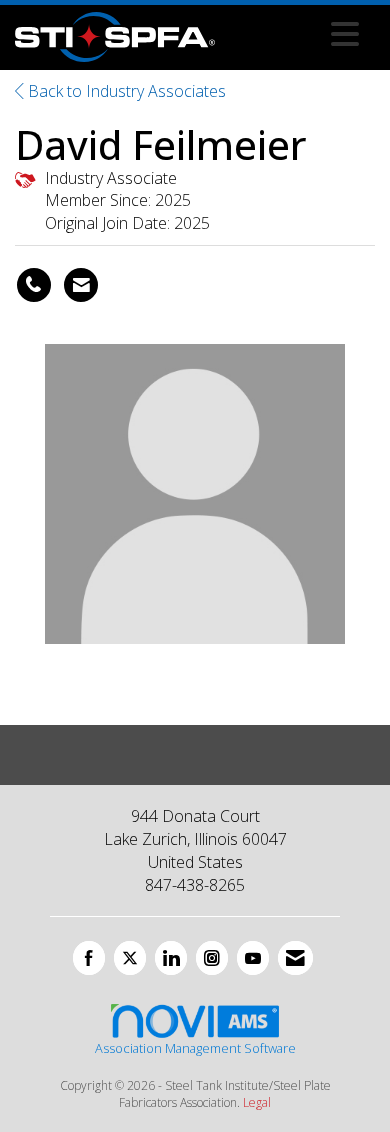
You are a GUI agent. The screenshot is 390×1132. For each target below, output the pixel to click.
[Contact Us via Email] (295, 958)
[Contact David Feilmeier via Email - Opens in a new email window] (81, 285)
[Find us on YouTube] (253, 958)
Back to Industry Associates (125, 91)
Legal (257, 1102)
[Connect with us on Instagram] (212, 958)
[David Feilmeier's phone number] (34, 285)
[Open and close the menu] (292, 34)
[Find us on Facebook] (89, 958)
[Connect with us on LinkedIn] (171, 958)
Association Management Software (195, 1048)
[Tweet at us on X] (130, 958)
